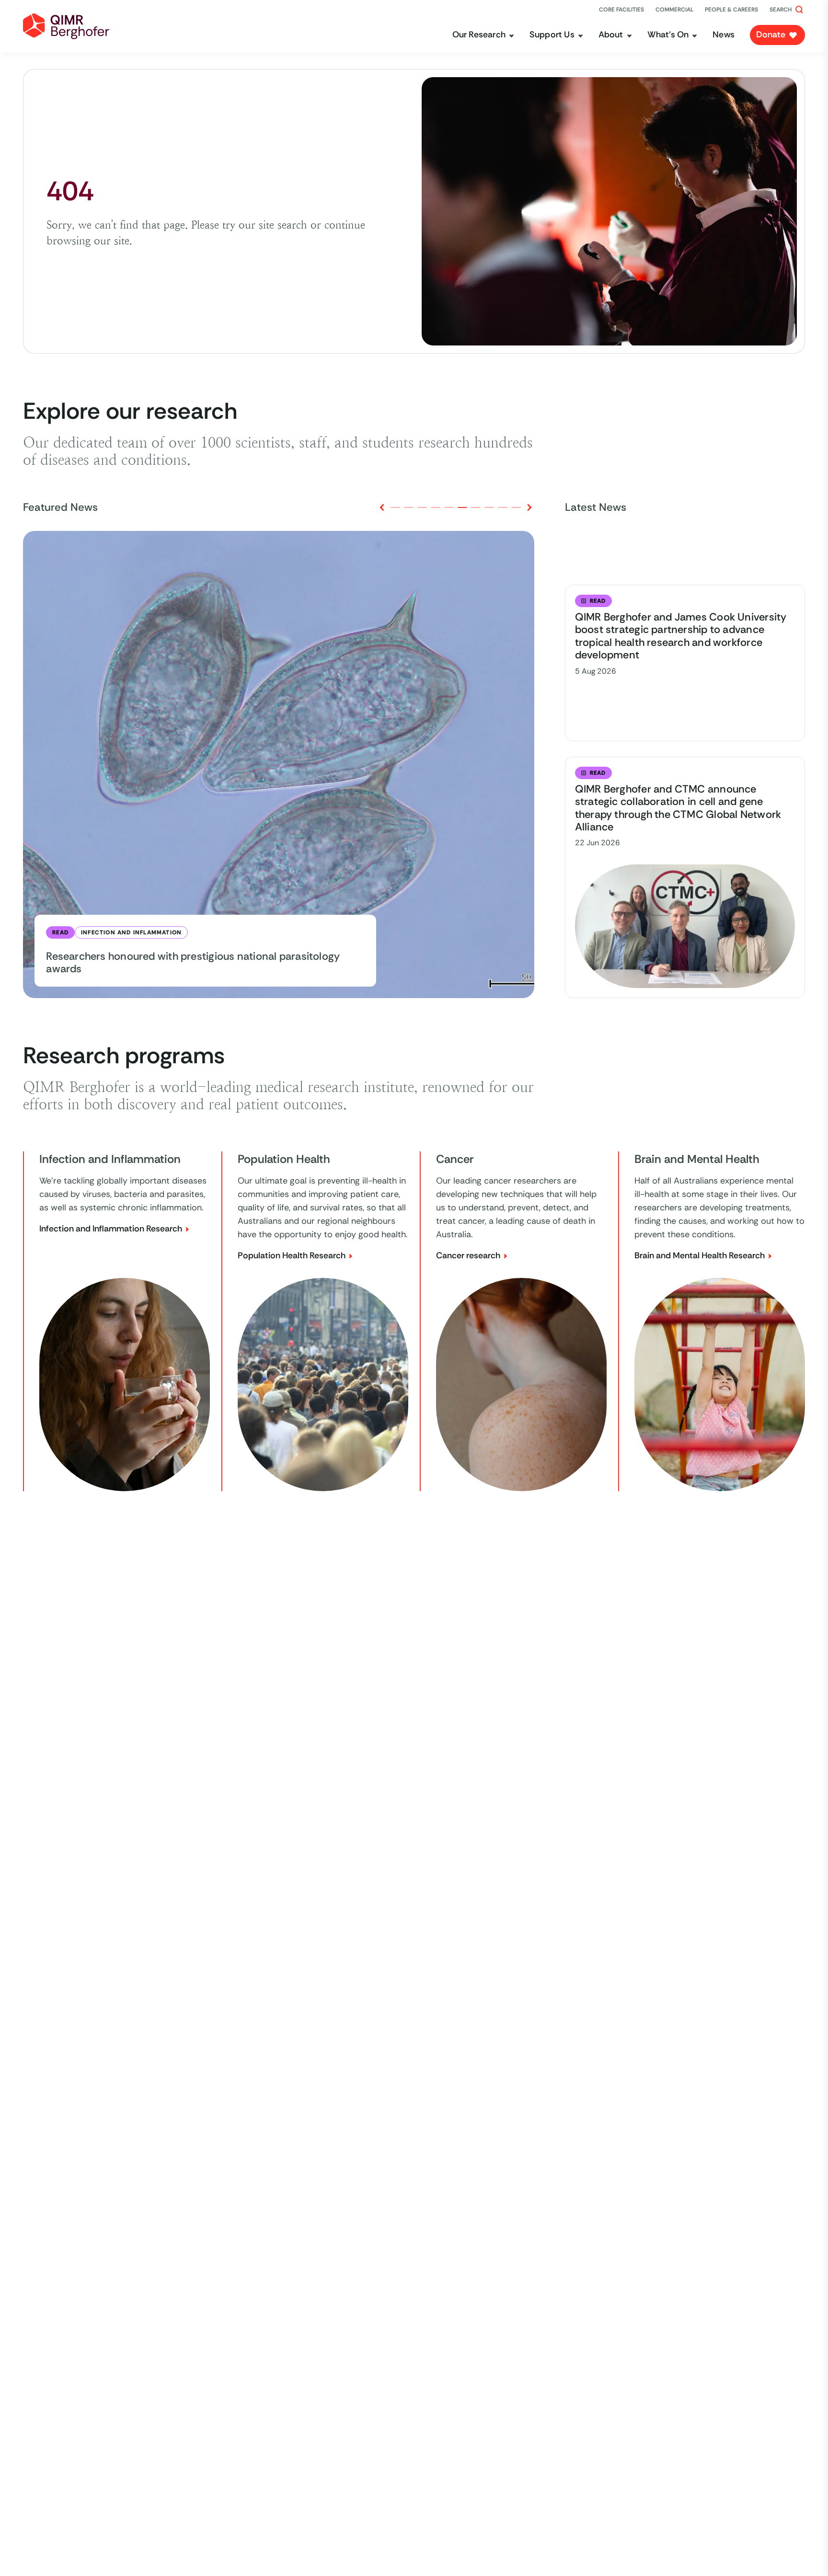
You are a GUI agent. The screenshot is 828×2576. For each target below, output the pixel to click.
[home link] (66, 26)
